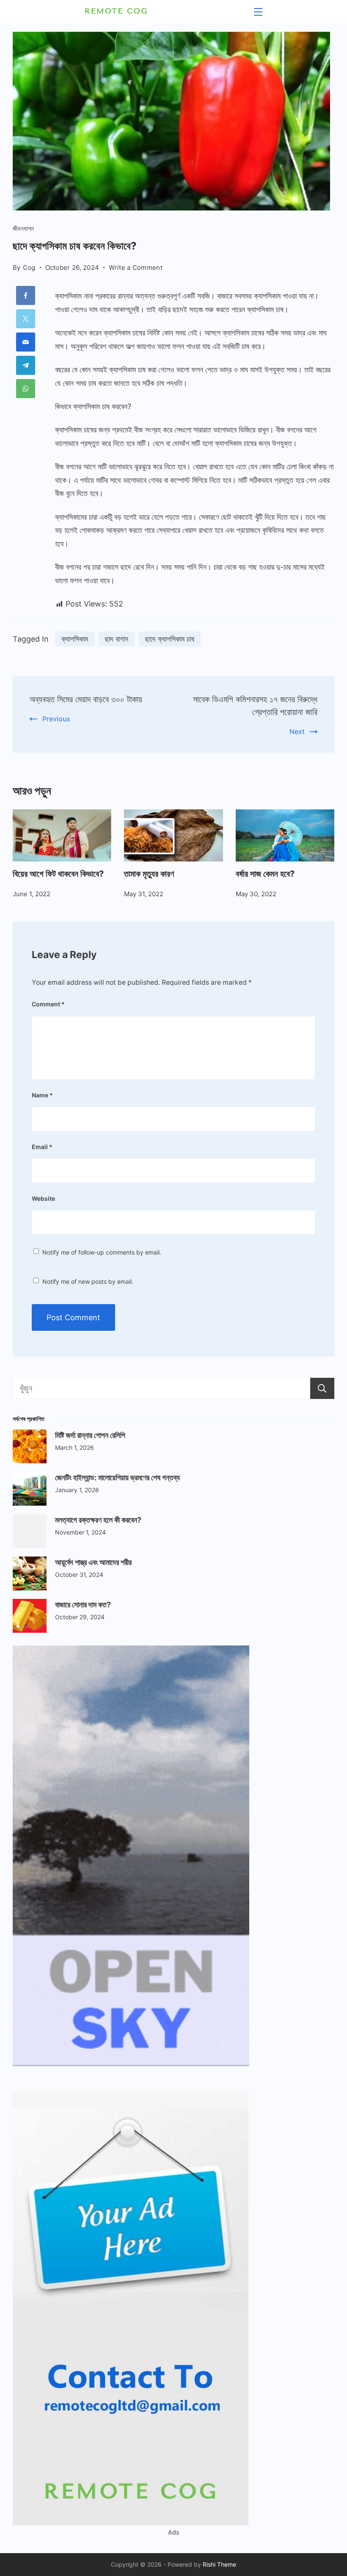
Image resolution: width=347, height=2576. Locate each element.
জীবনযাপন (23, 229)
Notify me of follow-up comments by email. (102, 1252)
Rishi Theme (219, 2564)
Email (42, 1147)
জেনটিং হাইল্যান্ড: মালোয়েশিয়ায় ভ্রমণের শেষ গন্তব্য (117, 1478)
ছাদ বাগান (117, 639)
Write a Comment (136, 268)
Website (43, 1198)
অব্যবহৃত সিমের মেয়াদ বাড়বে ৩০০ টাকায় (86, 699)
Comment (48, 1004)
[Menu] (258, 12)
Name (42, 1095)
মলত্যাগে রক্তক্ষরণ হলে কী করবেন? (98, 1520)
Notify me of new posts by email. (88, 1281)
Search (322, 1388)
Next (297, 731)
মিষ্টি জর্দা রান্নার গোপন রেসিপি (90, 1435)
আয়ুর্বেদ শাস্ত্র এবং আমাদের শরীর (93, 1562)
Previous (56, 719)
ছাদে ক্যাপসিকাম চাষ (170, 639)
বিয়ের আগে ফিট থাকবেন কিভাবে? (58, 874)
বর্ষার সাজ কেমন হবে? (265, 874)
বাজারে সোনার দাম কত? (83, 1605)
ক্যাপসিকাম (75, 639)
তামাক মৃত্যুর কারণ (149, 874)
